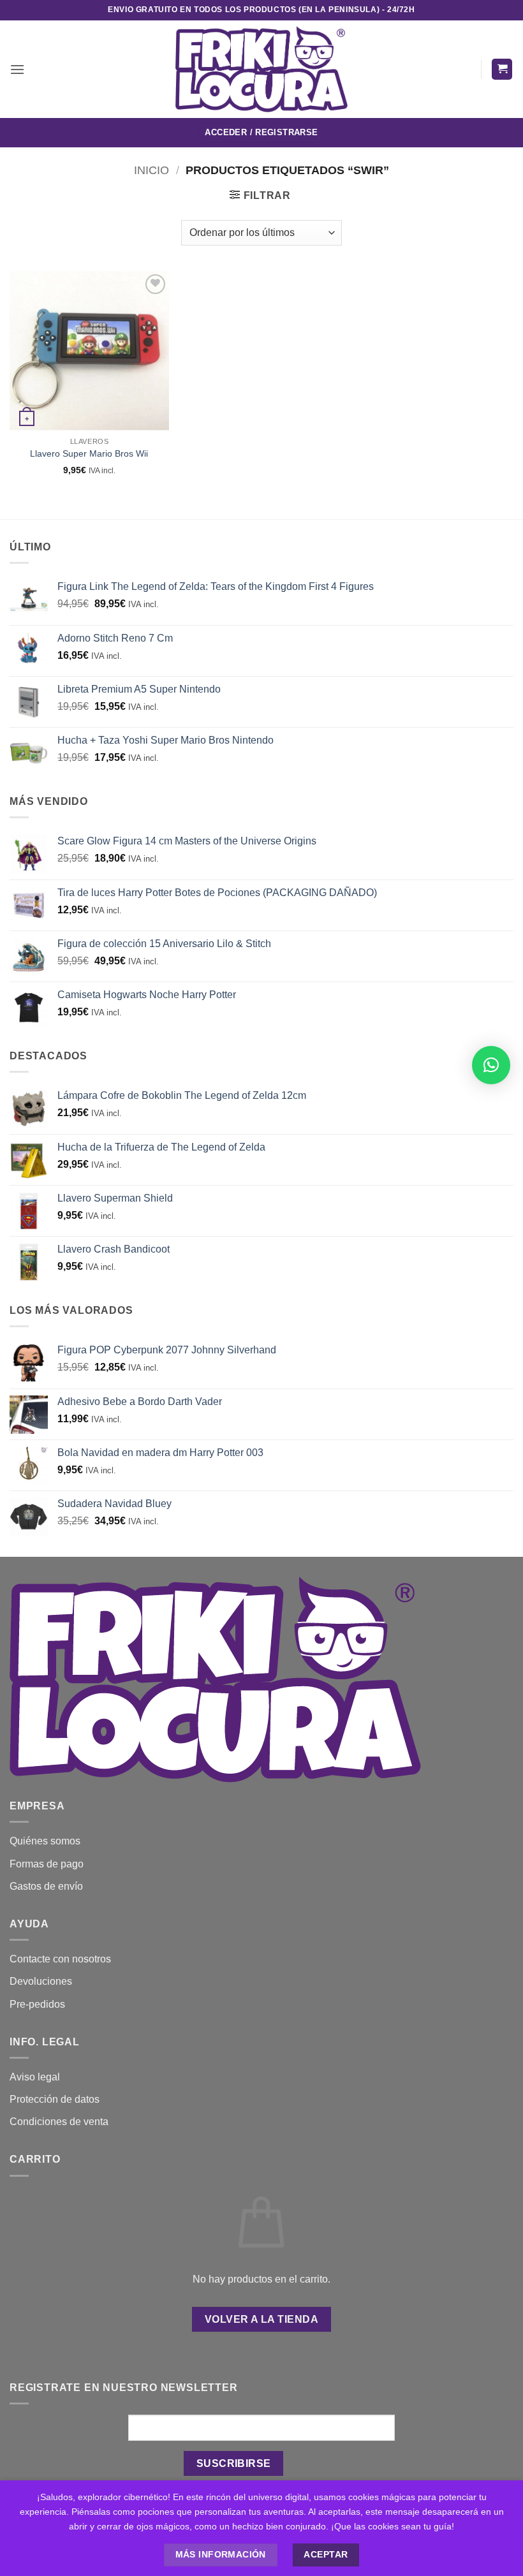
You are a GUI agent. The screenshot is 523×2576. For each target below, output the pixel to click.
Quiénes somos (45, 1841)
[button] (17, 69)
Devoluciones (41, 1981)
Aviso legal (35, 2077)
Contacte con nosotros (60, 1959)
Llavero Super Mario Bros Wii (89, 453)
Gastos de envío (46, 1886)
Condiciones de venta (59, 2122)
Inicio (151, 170)
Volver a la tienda (261, 2319)
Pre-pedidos (37, 2004)
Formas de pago (47, 1864)
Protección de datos (55, 2099)
